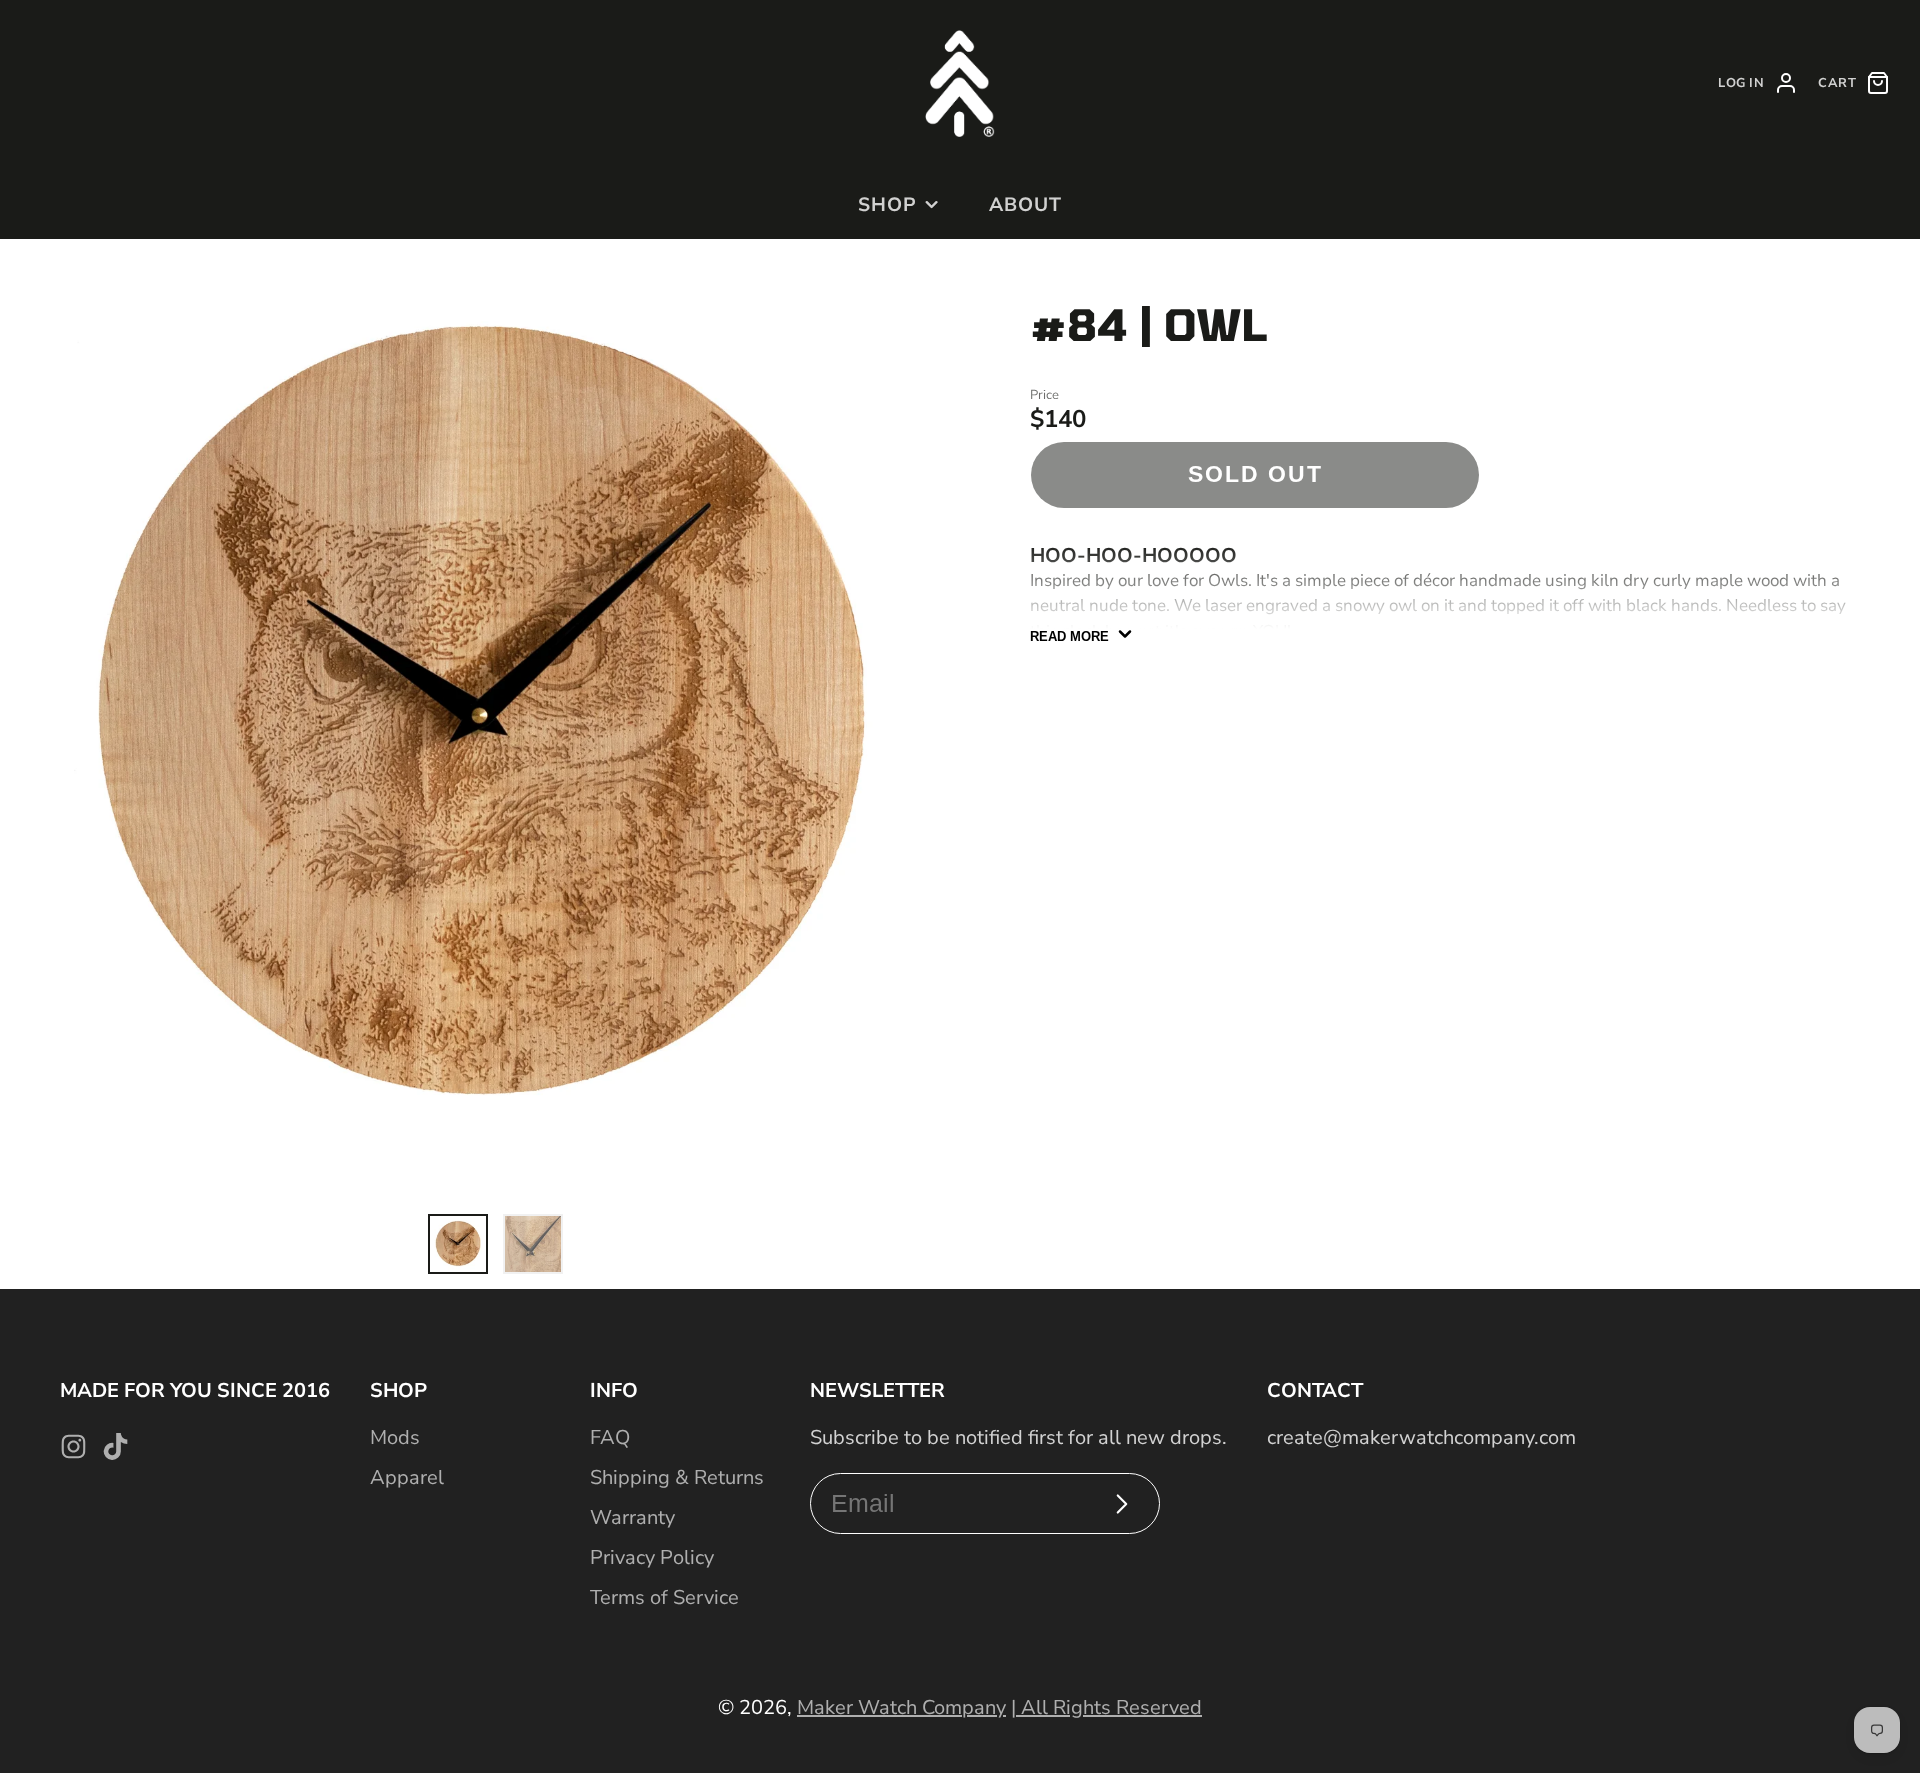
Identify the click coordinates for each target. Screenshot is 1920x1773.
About (1025, 205)
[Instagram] (73, 1446)
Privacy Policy (652, 1557)
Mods (395, 1437)
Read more (1069, 636)
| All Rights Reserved (1106, 1707)
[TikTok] (115, 1446)
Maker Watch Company (901, 1707)
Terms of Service (664, 1597)
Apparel (407, 1477)
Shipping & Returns (677, 1477)
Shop (887, 205)
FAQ (610, 1437)
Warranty (632, 1517)
